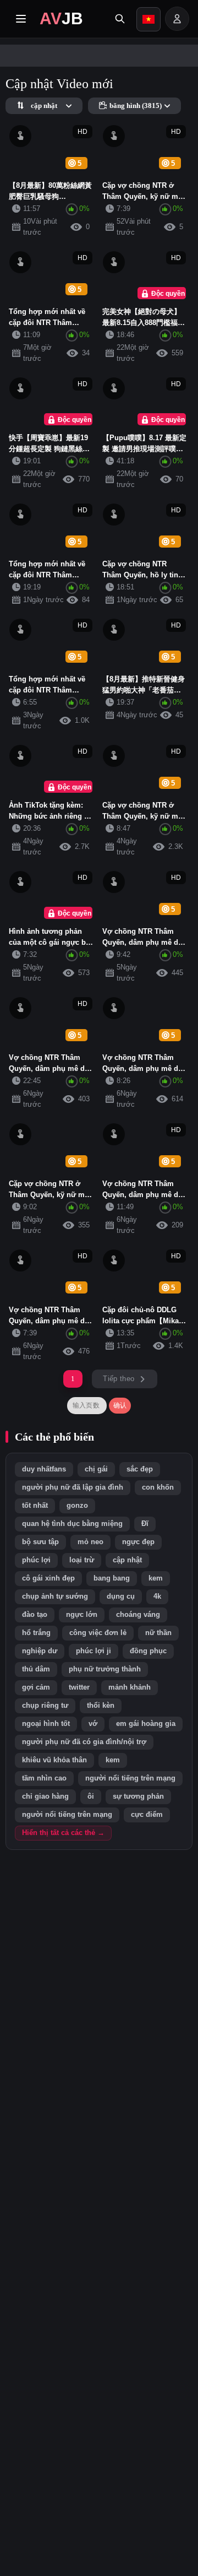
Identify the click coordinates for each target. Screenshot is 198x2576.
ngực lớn (82, 1615)
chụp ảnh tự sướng (55, 1597)
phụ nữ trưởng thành (105, 1669)
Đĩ (145, 1524)
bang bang (112, 1578)
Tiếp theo (119, 1379)
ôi (91, 1796)
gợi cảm (36, 1687)
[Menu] (21, 19)
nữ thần (158, 1633)
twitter (79, 1687)
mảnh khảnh (130, 1687)
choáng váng (138, 1615)
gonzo (77, 1506)
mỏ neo (90, 1542)
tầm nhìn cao (44, 1778)
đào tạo (35, 1615)
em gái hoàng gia (146, 1724)
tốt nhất (35, 1506)
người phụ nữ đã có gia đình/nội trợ (84, 1742)
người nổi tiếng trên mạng (130, 1778)
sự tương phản (138, 1796)
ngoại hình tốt (46, 1724)
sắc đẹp (140, 1469)
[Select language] (148, 19)
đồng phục (148, 1651)
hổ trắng (36, 1633)
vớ (93, 1724)
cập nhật (127, 1560)
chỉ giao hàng (45, 1796)
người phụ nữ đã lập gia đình (73, 1487)
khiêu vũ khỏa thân (54, 1760)
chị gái (96, 1469)
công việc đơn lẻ (98, 1633)
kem (156, 1578)
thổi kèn (101, 1706)
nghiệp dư (40, 1651)
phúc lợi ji (94, 1651)
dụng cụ (121, 1597)
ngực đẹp (138, 1542)
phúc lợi (36, 1560)
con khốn (158, 1487)
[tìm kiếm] (120, 19)
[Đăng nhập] (177, 19)
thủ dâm (36, 1669)
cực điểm (147, 1815)
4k (157, 1597)
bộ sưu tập (40, 1542)
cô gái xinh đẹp (48, 1578)
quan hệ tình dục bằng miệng (72, 1524)
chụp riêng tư (45, 1706)
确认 (120, 1405)
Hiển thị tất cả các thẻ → (63, 1833)
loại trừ (82, 1560)
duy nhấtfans (44, 1469)
